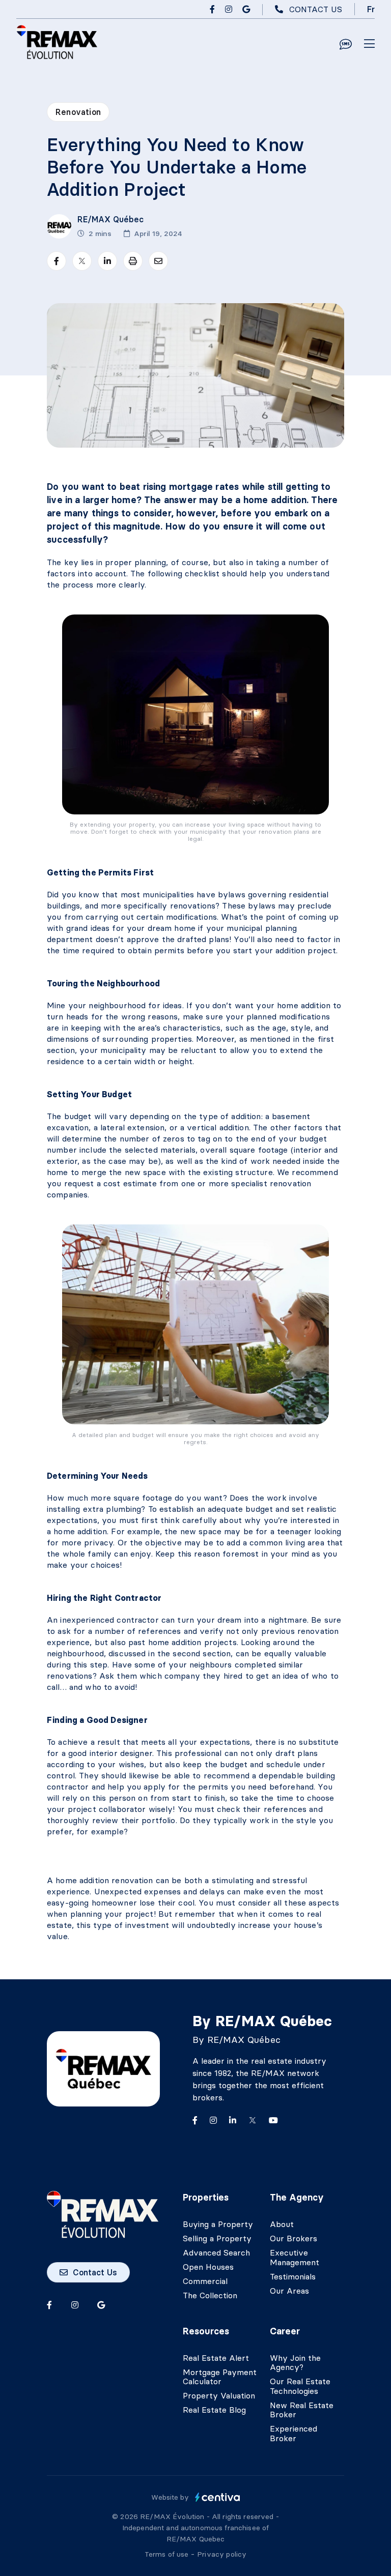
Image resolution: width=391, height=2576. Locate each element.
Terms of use (168, 2554)
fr (371, 9)
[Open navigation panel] (369, 44)
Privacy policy (222, 2554)
